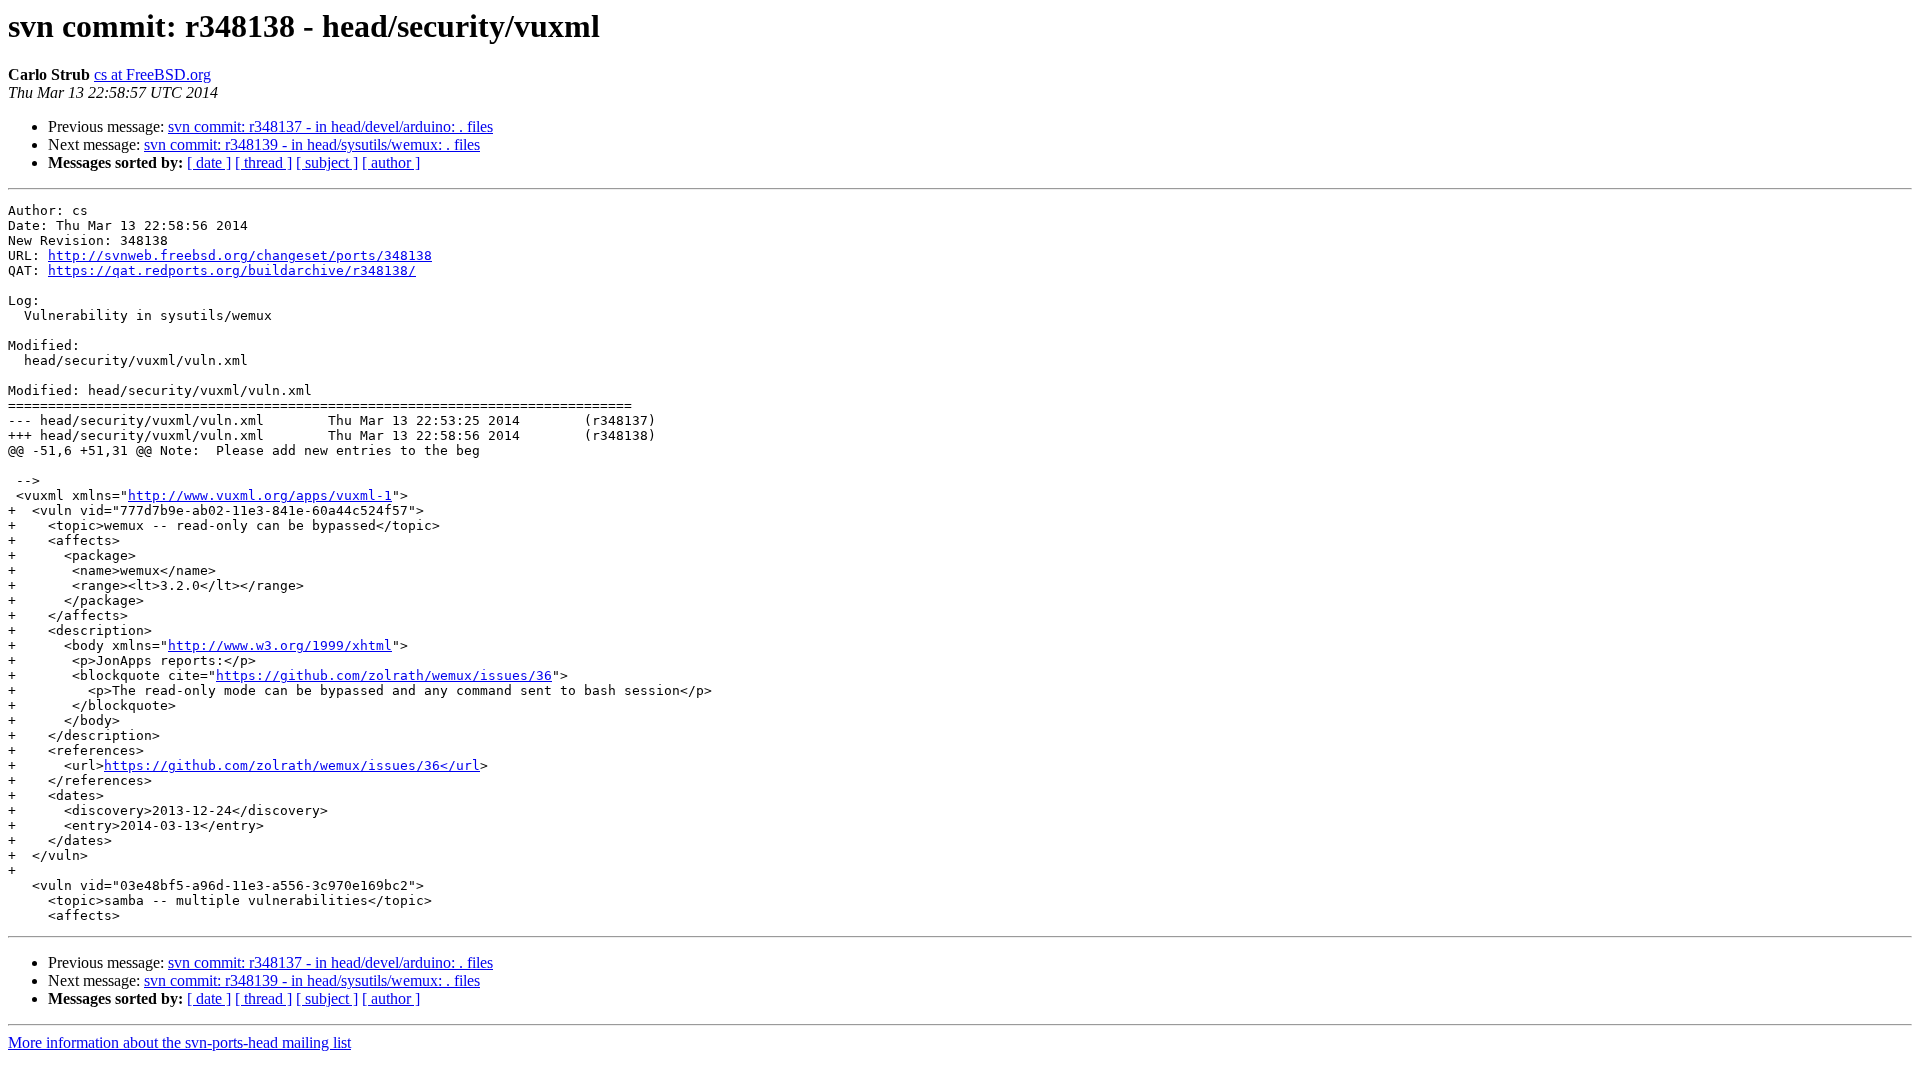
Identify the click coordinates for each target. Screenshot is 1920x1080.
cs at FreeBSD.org (152, 74)
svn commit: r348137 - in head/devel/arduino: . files (330, 126)
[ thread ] (263, 162)
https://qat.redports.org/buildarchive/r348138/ (232, 270)
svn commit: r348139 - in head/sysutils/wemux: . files (312, 144)
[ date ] (209, 162)
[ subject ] (327, 162)
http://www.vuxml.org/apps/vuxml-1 (260, 495)
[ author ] (391, 162)
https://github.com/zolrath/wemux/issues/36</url (292, 765)
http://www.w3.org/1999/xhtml (280, 645)
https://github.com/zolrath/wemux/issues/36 (384, 675)
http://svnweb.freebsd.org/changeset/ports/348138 (240, 255)
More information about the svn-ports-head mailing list (179, 1042)
